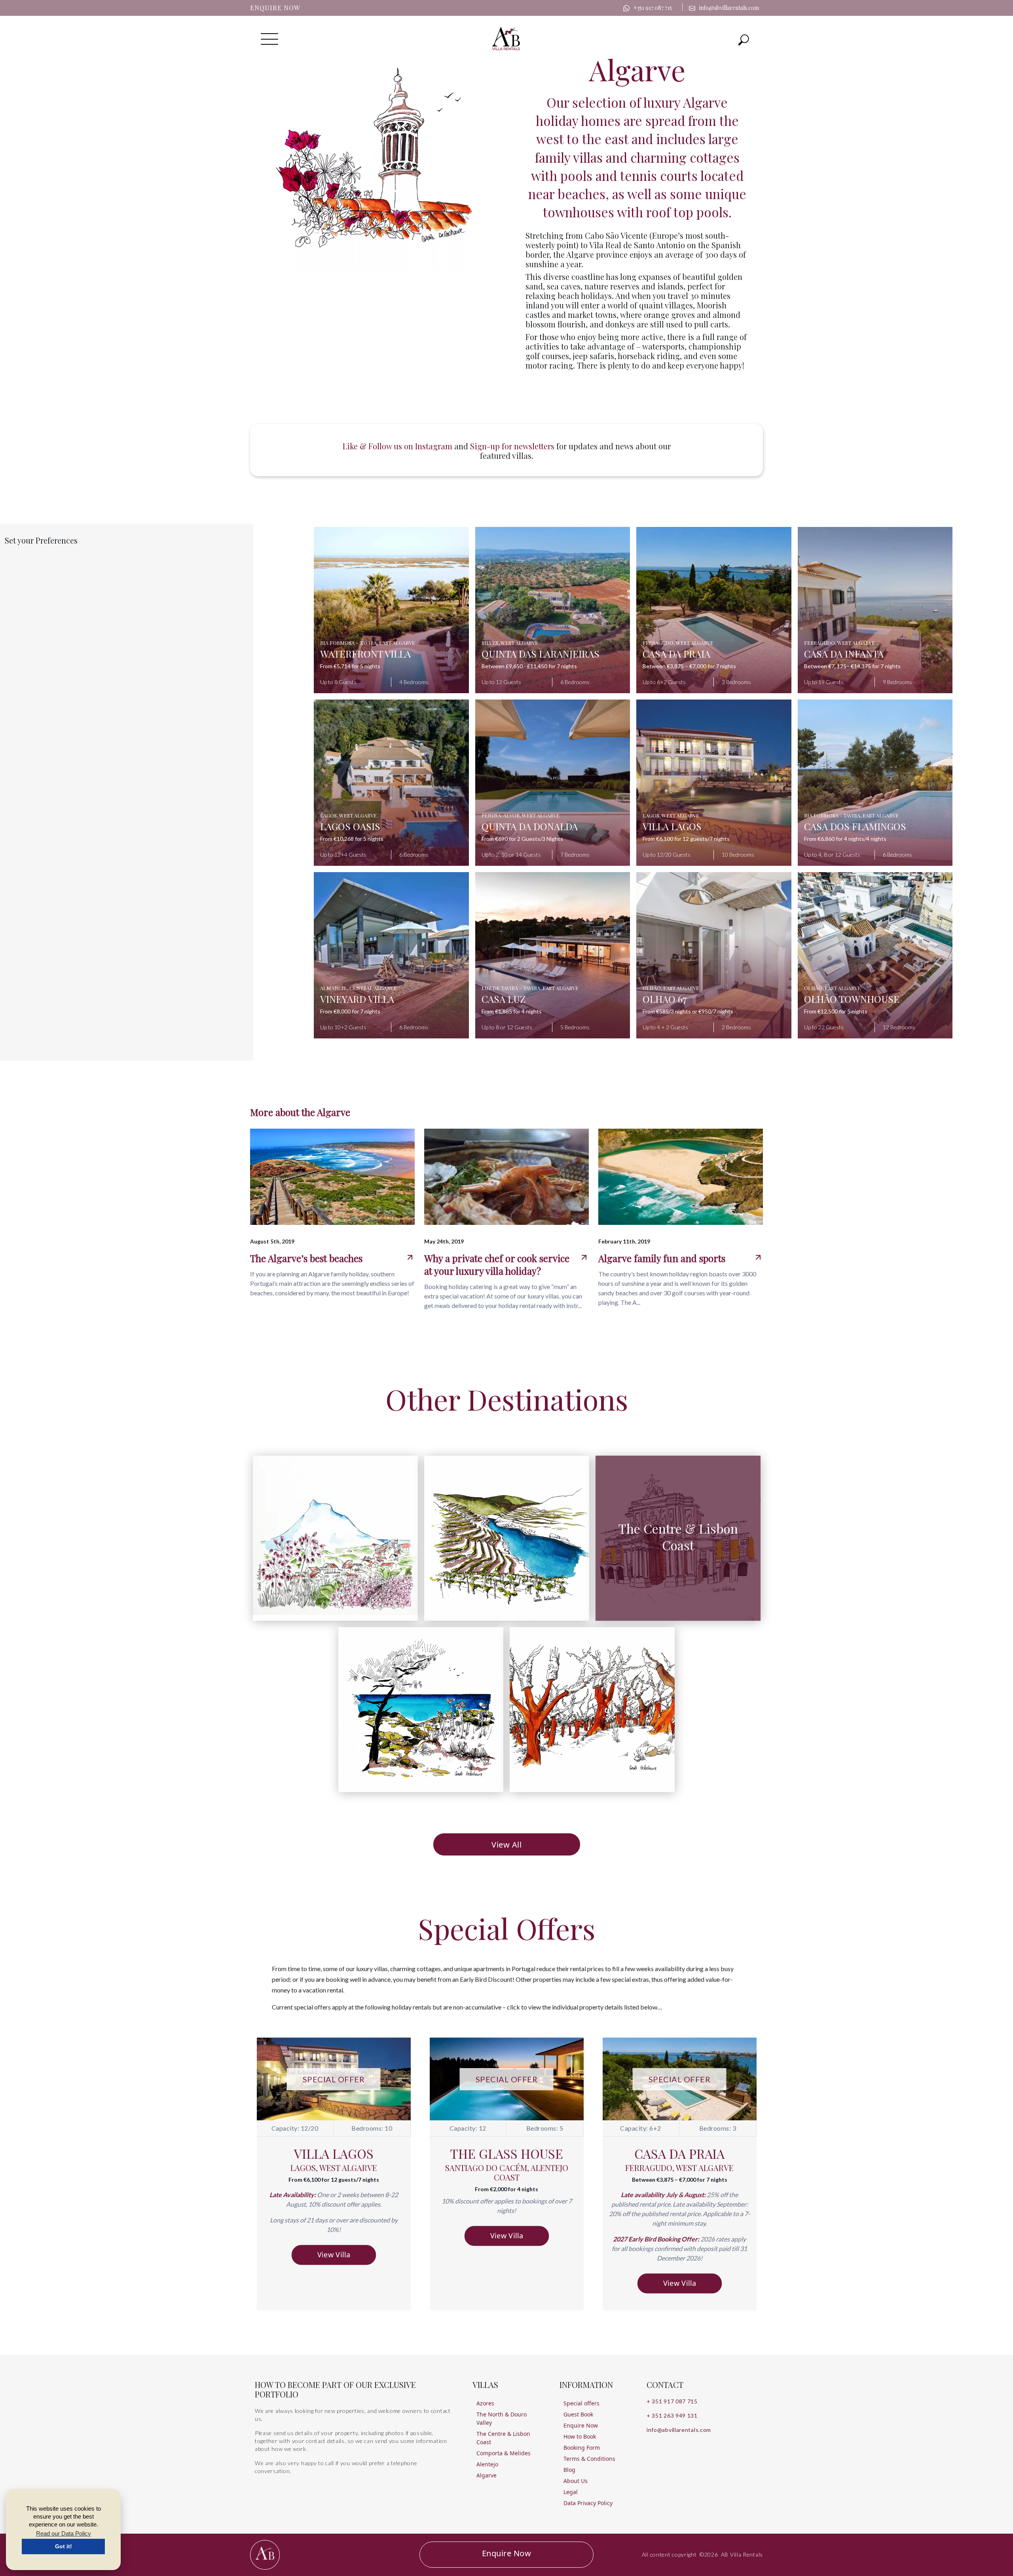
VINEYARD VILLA (357, 999)
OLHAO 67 (665, 999)
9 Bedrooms (897, 682)
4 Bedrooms (414, 682)
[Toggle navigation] (744, 39)
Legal (571, 2492)
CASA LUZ (504, 999)
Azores (485, 2403)
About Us (576, 2481)
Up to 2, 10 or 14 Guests (511, 855)
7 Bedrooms (575, 855)
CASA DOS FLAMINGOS (855, 826)
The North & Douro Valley (502, 2418)
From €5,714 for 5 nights (350, 666)
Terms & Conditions (589, 2459)
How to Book (580, 2436)
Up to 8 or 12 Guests (507, 1027)
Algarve (487, 2475)
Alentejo (487, 2464)
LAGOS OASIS (350, 826)
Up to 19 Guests (824, 682)
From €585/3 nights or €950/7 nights (688, 1011)
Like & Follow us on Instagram (397, 446)
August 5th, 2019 (272, 1241)
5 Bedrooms (575, 1027)
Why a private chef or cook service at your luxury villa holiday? (497, 1264)
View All (506, 1845)
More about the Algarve (300, 1112)
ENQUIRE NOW (275, 8)
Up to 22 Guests (824, 1027)
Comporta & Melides (504, 2453)
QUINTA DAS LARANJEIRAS (541, 654)
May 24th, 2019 (444, 1241)
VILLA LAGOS (672, 826)
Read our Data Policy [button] (64, 2533)
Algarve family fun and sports (662, 1258)
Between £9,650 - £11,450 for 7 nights (529, 666)
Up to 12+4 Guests (343, 855)
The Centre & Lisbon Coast (503, 2438)
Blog (569, 2470)
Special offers (581, 2403)
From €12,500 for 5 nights (836, 1011)
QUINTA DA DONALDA (530, 826)
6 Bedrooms (575, 682)
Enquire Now (581, 2425)
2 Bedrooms (736, 1027)
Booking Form (582, 2448)
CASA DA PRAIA (676, 654)
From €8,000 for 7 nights (350, 1011)
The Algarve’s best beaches (306, 1258)
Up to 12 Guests (501, 682)
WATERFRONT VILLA (365, 654)
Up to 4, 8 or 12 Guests (832, 855)
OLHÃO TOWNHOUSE (852, 999)
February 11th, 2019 (624, 1241)
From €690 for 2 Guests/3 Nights (522, 839)
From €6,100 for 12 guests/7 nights (686, 839)
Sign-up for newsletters (513, 446)
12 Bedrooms (899, 1027)
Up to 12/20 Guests (667, 855)
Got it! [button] (64, 2546)
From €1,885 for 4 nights (512, 1011)
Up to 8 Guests (338, 682)
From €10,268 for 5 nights (352, 839)
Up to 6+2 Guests (664, 682)
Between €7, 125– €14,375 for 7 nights (852, 666)
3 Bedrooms (736, 682)
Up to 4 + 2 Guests (665, 1027)
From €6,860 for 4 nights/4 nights (845, 839)
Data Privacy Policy (588, 2503)
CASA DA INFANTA (844, 654)
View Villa (334, 2255)
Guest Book (578, 2414)
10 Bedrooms (738, 855)
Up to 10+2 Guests (343, 1027)
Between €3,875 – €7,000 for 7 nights (689, 666)
